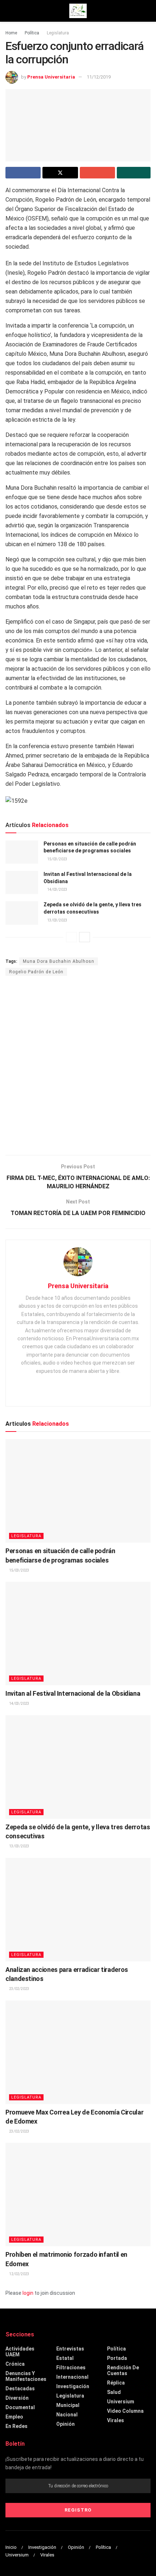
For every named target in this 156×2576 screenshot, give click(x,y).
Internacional (72, 2377)
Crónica (15, 2364)
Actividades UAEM (20, 2352)
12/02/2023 (19, 2274)
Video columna (125, 2411)
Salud (114, 2392)
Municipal (68, 2405)
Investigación (73, 2386)
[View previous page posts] (71, 937)
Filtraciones (71, 2368)
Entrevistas (70, 2349)
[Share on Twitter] (60, 173)
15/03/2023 (57, 859)
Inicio (11, 2547)
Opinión (65, 2424)
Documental (20, 2407)
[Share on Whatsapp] (134, 173)
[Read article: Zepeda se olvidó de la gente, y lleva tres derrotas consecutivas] (22, 913)
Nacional (67, 2415)
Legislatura (58, 33)
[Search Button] (147, 11)
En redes (17, 2426)
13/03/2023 (57, 920)
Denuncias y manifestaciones (26, 2376)
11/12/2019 (99, 77)
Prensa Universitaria (51, 77)
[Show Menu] (9, 11)
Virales (116, 2420)
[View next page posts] (85, 937)
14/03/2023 (57, 889)
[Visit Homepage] (78, 11)
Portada (117, 2358)
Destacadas (20, 2389)
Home (11, 33)
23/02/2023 (19, 1989)
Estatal (65, 2358)
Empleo (14, 2417)
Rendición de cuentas (123, 2370)
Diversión (17, 2398)
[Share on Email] (97, 173)
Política (32, 33)
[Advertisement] (78, 1066)
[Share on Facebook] (23, 173)
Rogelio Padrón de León (36, 972)
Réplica (116, 2383)
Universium (121, 2402)
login (28, 2293)
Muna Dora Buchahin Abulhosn (59, 961)
